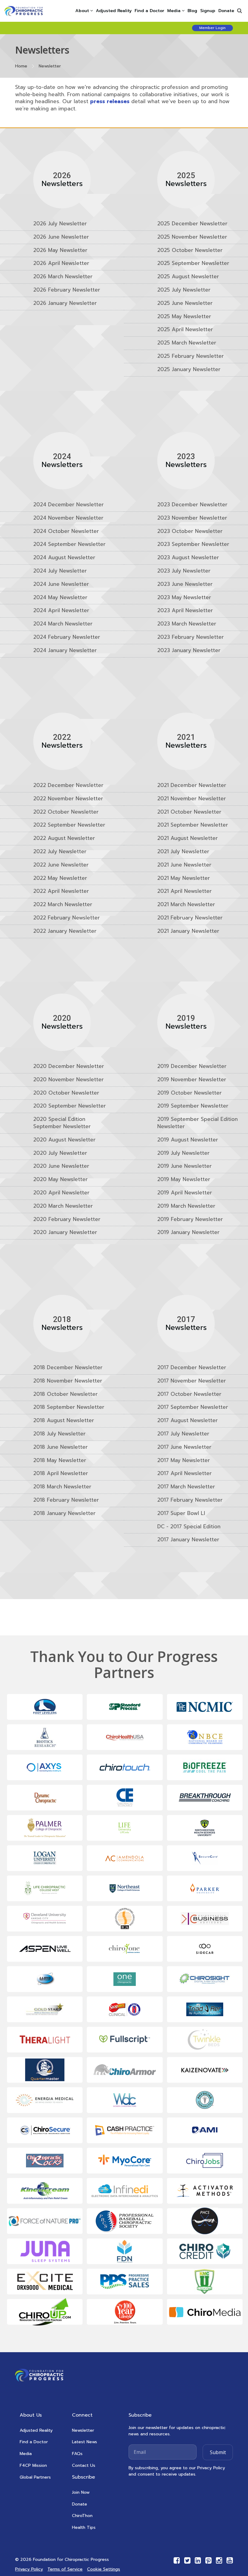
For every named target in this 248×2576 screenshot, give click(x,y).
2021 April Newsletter (184, 891)
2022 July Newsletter (60, 852)
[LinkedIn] (198, 2560)
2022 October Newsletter (66, 812)
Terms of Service (65, 2569)
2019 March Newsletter (186, 1206)
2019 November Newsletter (192, 1079)
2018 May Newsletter (60, 1460)
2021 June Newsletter (184, 865)
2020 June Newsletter (61, 1166)
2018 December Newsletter (68, 1368)
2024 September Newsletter (69, 544)
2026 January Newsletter (65, 303)
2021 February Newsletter (190, 918)
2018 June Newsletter (60, 1447)
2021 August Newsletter (188, 838)
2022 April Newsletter (61, 891)
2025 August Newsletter (188, 277)
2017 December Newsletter (192, 1368)
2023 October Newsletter (190, 531)
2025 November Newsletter (192, 237)
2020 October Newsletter (66, 1093)
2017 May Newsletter (184, 1460)
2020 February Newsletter (67, 1219)
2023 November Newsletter (192, 518)
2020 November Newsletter (69, 1079)
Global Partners (35, 2477)
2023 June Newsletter (185, 584)
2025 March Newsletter (187, 343)
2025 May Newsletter (184, 317)
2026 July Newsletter (60, 224)
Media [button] (174, 11)
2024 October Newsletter (66, 531)
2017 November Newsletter (192, 1381)
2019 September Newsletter (193, 1106)
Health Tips (84, 2527)
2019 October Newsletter (189, 1093)
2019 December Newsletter (192, 1066)
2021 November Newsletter (192, 799)
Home (21, 66)
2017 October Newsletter (189, 1394)
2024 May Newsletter (60, 597)
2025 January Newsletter (189, 370)
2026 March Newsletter (63, 277)
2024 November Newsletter (68, 518)
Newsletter (83, 2430)
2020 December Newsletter (69, 1066)
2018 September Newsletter (69, 1407)
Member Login (212, 28)
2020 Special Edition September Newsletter (62, 1123)
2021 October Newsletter (189, 812)
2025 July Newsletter (184, 290)
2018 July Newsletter (59, 1434)
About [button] (82, 11)
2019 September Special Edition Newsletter (197, 1123)
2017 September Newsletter (193, 1407)
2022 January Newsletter (65, 931)
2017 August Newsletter (188, 1421)
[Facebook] (177, 2560)
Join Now (81, 2492)
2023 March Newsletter (187, 624)
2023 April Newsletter (185, 611)
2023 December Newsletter (192, 505)
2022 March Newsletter (63, 905)
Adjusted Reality (114, 11)
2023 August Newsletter (188, 558)
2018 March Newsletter (62, 1487)
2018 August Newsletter (64, 1421)
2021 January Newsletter (188, 931)
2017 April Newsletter (184, 1474)
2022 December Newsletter (68, 785)
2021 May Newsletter (184, 878)
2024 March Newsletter (63, 624)
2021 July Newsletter (183, 852)
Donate (226, 11)
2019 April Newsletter (185, 1193)
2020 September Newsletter (70, 1106)
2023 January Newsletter (189, 650)
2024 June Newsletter (61, 584)
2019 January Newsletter (188, 1232)
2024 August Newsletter (64, 558)
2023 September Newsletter (193, 544)
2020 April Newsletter (61, 1193)
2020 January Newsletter (65, 1232)
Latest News (85, 2442)
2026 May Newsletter (60, 250)
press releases (110, 101)
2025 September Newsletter (193, 263)
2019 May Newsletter (184, 1180)
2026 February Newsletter (67, 290)
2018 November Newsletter (68, 1381)
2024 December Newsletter (69, 505)
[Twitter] (187, 2560)
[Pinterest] (209, 2560)
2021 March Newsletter (186, 905)
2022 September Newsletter (69, 825)
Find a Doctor (149, 11)
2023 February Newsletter (191, 637)
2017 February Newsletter (190, 1500)
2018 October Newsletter (65, 1394)
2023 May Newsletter (184, 597)
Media (26, 2454)
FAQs (77, 2454)
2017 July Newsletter (183, 1434)
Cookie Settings (104, 2569)
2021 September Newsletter (193, 825)
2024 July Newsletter (60, 571)
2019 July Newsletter (183, 1153)
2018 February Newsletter (66, 1500)
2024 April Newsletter (61, 611)
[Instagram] (219, 2560)
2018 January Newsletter (64, 1513)
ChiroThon (82, 2516)
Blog (192, 11)
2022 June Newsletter (61, 865)
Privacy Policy (29, 2569)
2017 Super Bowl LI (181, 1513)
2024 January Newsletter (65, 650)
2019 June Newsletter (184, 1166)
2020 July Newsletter (60, 1153)
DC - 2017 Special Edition (189, 1526)
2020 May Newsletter (60, 1180)
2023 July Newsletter (184, 571)
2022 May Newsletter (60, 878)
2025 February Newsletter (191, 356)
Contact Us (84, 2465)
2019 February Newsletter (190, 1219)
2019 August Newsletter (188, 1140)
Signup (208, 11)
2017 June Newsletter (184, 1447)
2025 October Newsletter (190, 250)
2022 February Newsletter (67, 918)
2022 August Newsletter (64, 838)
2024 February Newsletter (67, 637)
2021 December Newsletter (192, 785)
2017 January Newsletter (188, 1540)
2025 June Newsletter (185, 303)
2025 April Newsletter (185, 330)
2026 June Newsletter (61, 237)
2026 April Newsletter (61, 263)
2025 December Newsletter (192, 224)
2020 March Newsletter (63, 1206)
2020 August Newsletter (64, 1140)
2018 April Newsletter (61, 1474)
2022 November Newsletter (68, 799)
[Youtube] (230, 2560)
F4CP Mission (33, 2465)
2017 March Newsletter (186, 1487)
